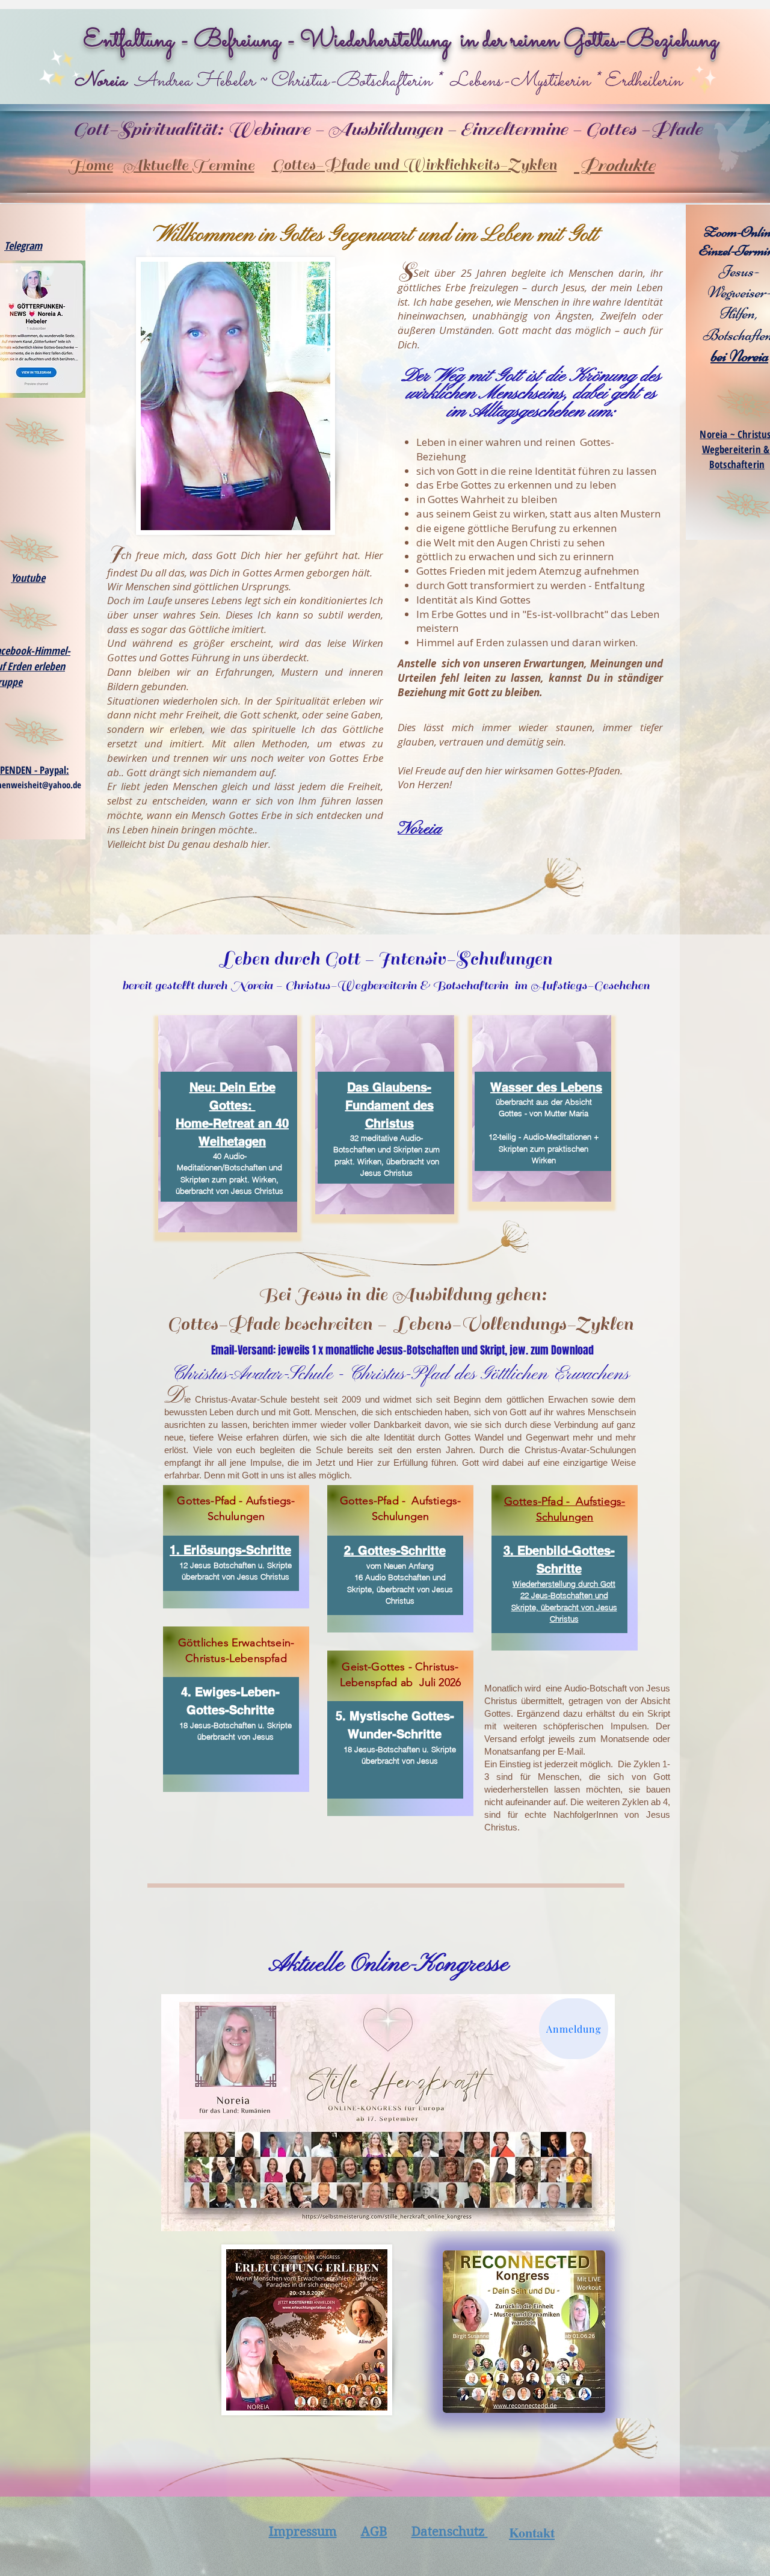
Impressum (303, 2531)
